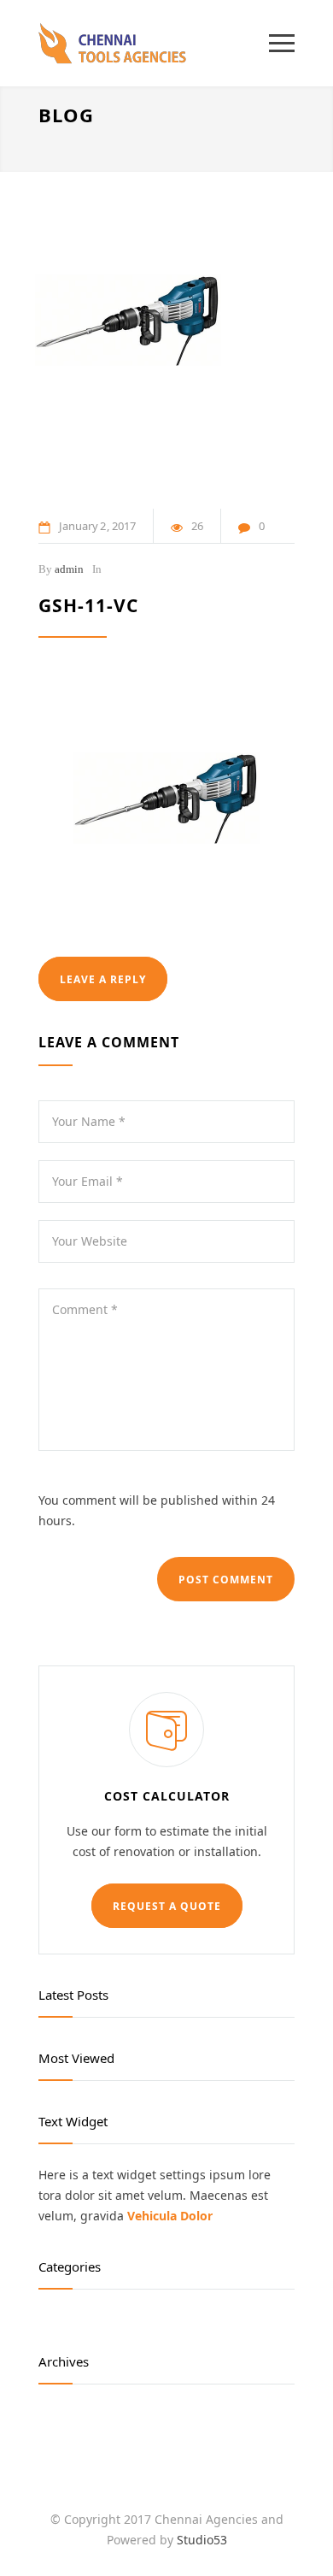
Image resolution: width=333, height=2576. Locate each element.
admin (69, 569)
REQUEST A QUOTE (167, 1906)
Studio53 (202, 2540)
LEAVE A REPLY (103, 979)
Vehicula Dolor (170, 2216)
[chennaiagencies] (154, 43)
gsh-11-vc (88, 605)
